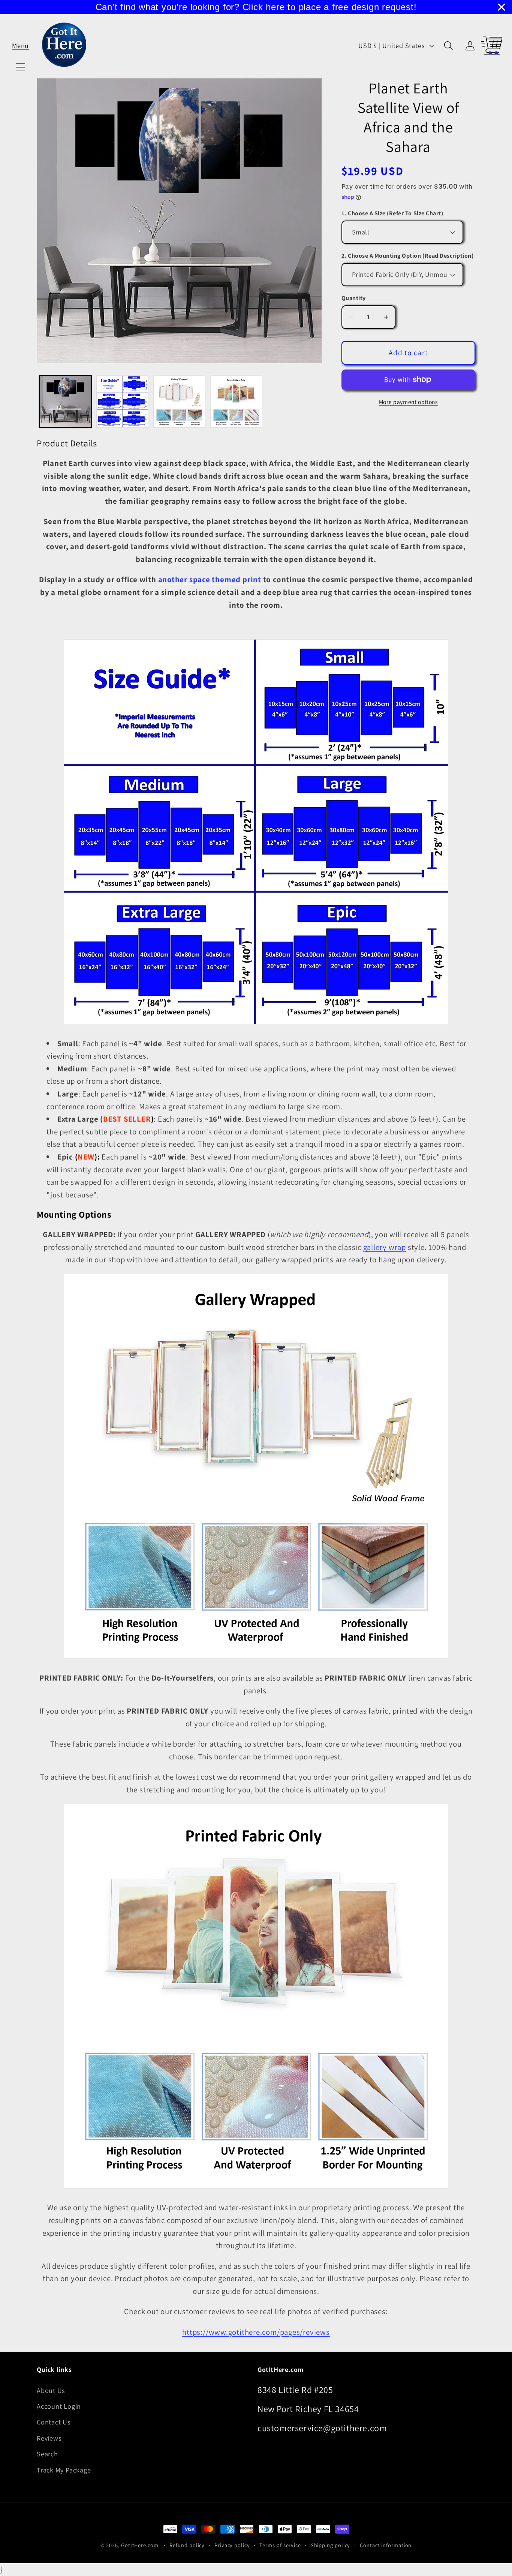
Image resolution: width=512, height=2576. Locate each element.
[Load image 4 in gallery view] (236, 402)
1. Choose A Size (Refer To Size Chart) (392, 213)
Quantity (354, 298)
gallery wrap (385, 1247)
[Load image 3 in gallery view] (179, 402)
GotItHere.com (140, 2545)
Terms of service (280, 2545)
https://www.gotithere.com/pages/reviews (256, 2332)
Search (47, 2454)
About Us (51, 2390)
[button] (20, 46)
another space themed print (210, 579)
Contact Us (54, 2422)
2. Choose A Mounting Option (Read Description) (408, 256)
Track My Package (64, 2470)
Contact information (386, 2545)
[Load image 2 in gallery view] (122, 402)
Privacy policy (232, 2545)
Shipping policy (331, 2545)
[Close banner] (502, 7)
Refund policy (187, 2545)
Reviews (49, 2438)
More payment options (408, 402)
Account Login (59, 2406)
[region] (256, 7)
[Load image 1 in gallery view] (65, 402)
